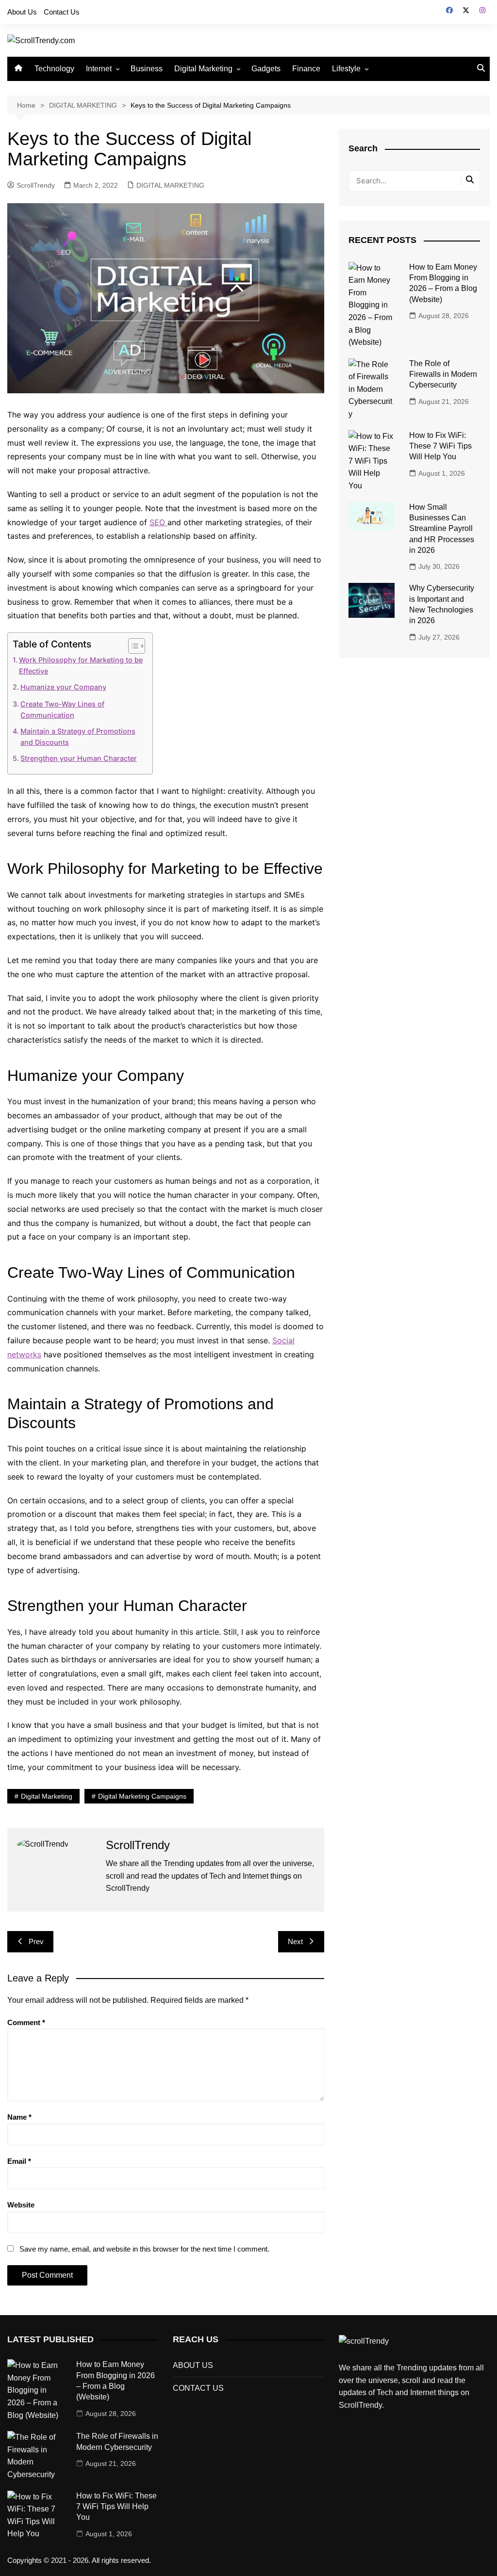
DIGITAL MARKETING (170, 185)
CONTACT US (198, 2388)
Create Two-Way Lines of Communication (62, 709)
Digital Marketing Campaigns (142, 1796)
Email (19, 2161)
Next (295, 1941)
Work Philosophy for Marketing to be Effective (81, 665)
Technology (54, 69)
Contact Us (62, 12)
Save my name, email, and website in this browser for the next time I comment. (144, 2249)
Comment (26, 2022)
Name (19, 2117)
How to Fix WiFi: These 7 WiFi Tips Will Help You (440, 446)
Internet (99, 69)
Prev (36, 1941)
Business (147, 69)
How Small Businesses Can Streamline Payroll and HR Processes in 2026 (442, 529)
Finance (306, 69)
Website (21, 2205)
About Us (22, 12)
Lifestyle (346, 69)
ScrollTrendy (36, 185)
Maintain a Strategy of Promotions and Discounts (78, 737)
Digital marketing (47, 1796)
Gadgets (266, 69)
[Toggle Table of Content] (132, 646)
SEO (158, 522)
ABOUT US (193, 2365)
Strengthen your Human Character (79, 758)
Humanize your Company (63, 687)
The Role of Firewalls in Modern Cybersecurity (443, 374)
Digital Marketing (203, 69)
